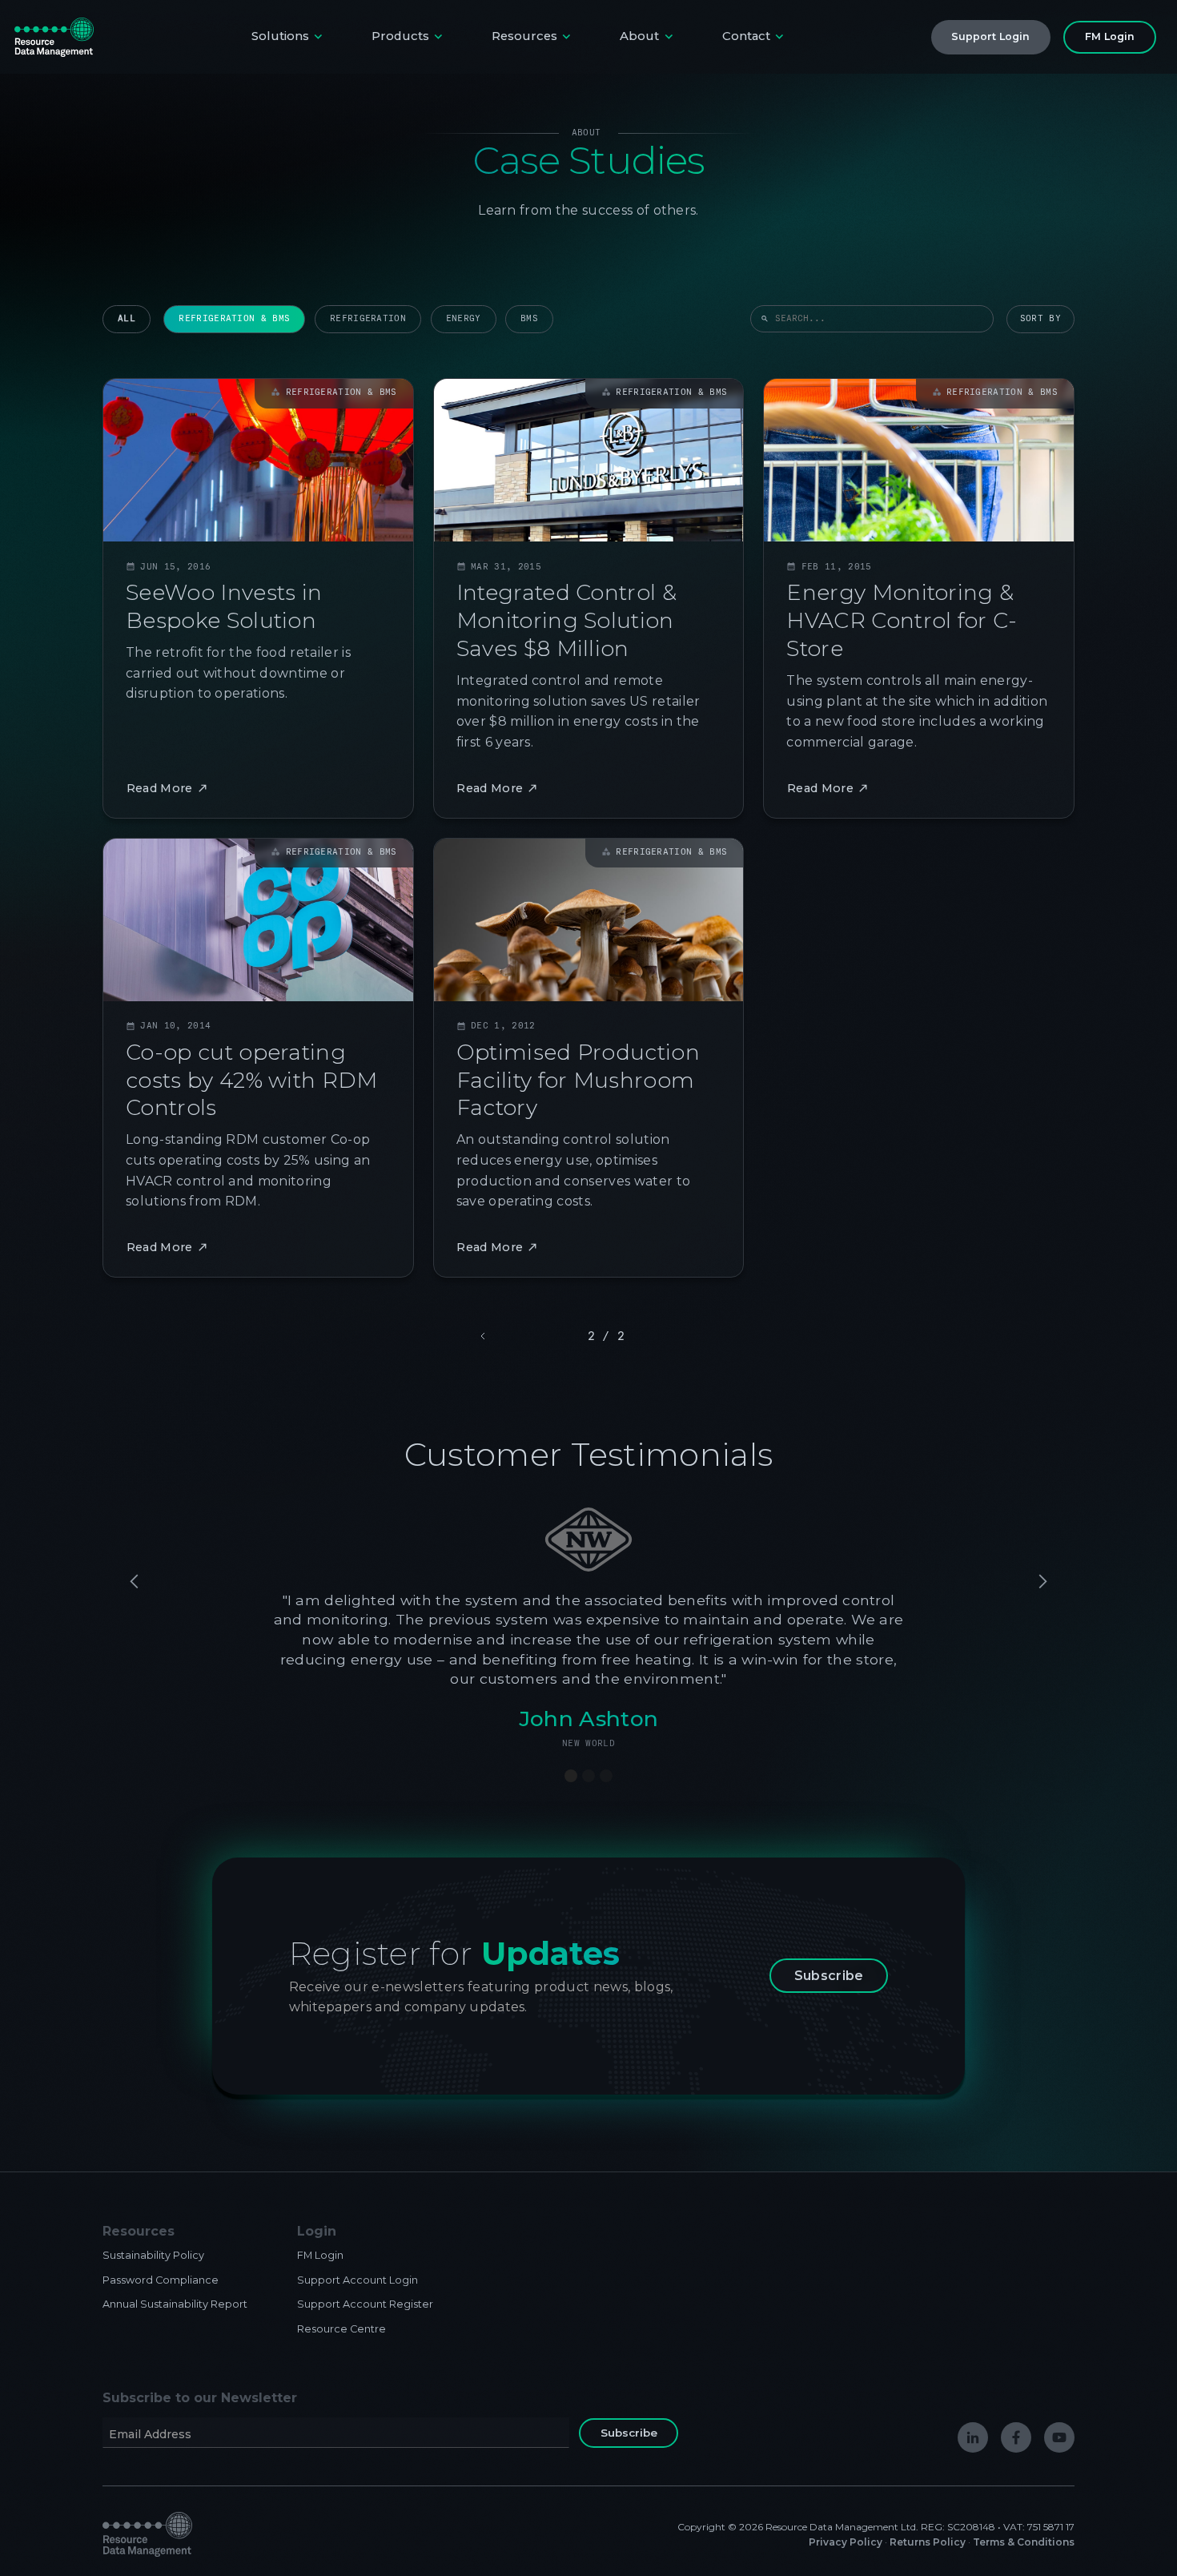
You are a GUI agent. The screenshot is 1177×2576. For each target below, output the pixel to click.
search (765, 319)
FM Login (320, 2255)
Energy (464, 318)
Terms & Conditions (1024, 2542)
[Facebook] (1016, 2437)
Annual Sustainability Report (175, 2304)
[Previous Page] (484, 1336)
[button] (289, 37)
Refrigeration (368, 318)
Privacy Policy (846, 2542)
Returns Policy (928, 2542)
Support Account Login (358, 2280)
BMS (529, 318)
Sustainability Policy (153, 2255)
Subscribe (829, 1976)
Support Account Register (365, 2304)
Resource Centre (341, 2329)
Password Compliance (161, 2280)
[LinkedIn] (973, 2437)
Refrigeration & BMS (234, 318)
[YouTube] (1059, 2437)
